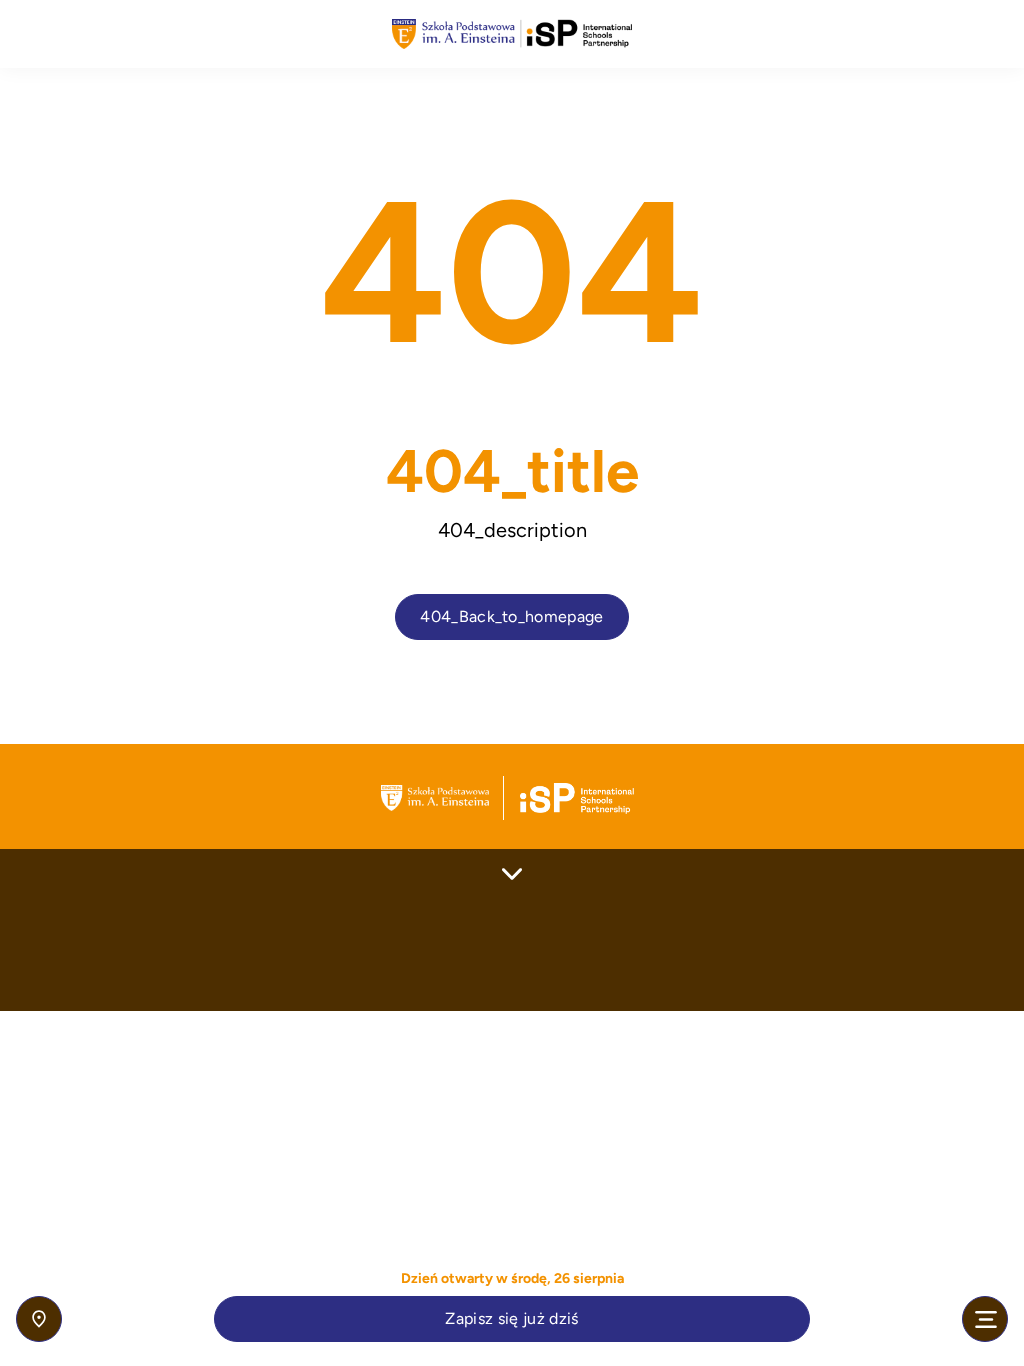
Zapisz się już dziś (511, 1318)
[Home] (512, 34)
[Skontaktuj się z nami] (39, 1319)
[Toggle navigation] (985, 1319)
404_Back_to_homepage (511, 616)
